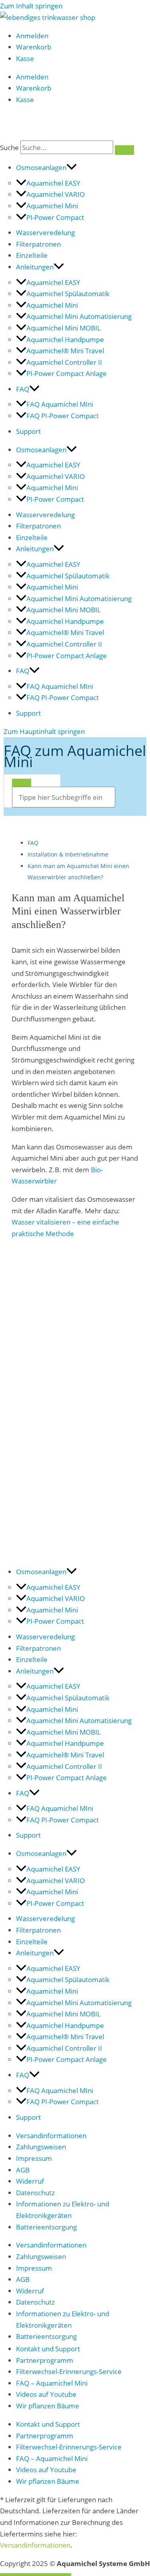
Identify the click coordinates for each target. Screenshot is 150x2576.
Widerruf (30, 2181)
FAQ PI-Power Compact (63, 415)
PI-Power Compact (55, 217)
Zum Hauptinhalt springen (44, 731)
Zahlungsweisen (41, 2147)
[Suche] (124, 150)
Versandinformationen (51, 2135)
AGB (23, 2170)
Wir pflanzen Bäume (48, 2406)
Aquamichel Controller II (64, 362)
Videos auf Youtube (46, 2394)
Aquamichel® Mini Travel (65, 350)
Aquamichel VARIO (56, 194)
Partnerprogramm (45, 2360)
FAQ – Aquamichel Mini (52, 2383)
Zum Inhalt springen (31, 6)
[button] (72, 167)
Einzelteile (32, 255)
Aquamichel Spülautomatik (68, 293)
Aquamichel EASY (53, 183)
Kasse (25, 58)
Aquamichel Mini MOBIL (64, 328)
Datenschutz (35, 2192)
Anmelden (32, 36)
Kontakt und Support (48, 2348)
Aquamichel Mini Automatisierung (79, 316)
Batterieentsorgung (46, 2227)
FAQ (23, 389)
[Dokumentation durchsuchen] (22, 783)
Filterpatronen (38, 244)
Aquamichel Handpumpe (65, 339)
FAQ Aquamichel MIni (60, 404)
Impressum (34, 2158)
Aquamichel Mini (52, 206)
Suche (9, 147)
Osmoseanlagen (41, 167)
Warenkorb (34, 47)
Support (28, 431)
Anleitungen (35, 267)
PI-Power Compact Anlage (67, 373)
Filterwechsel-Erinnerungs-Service (69, 2371)
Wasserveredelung (45, 232)
